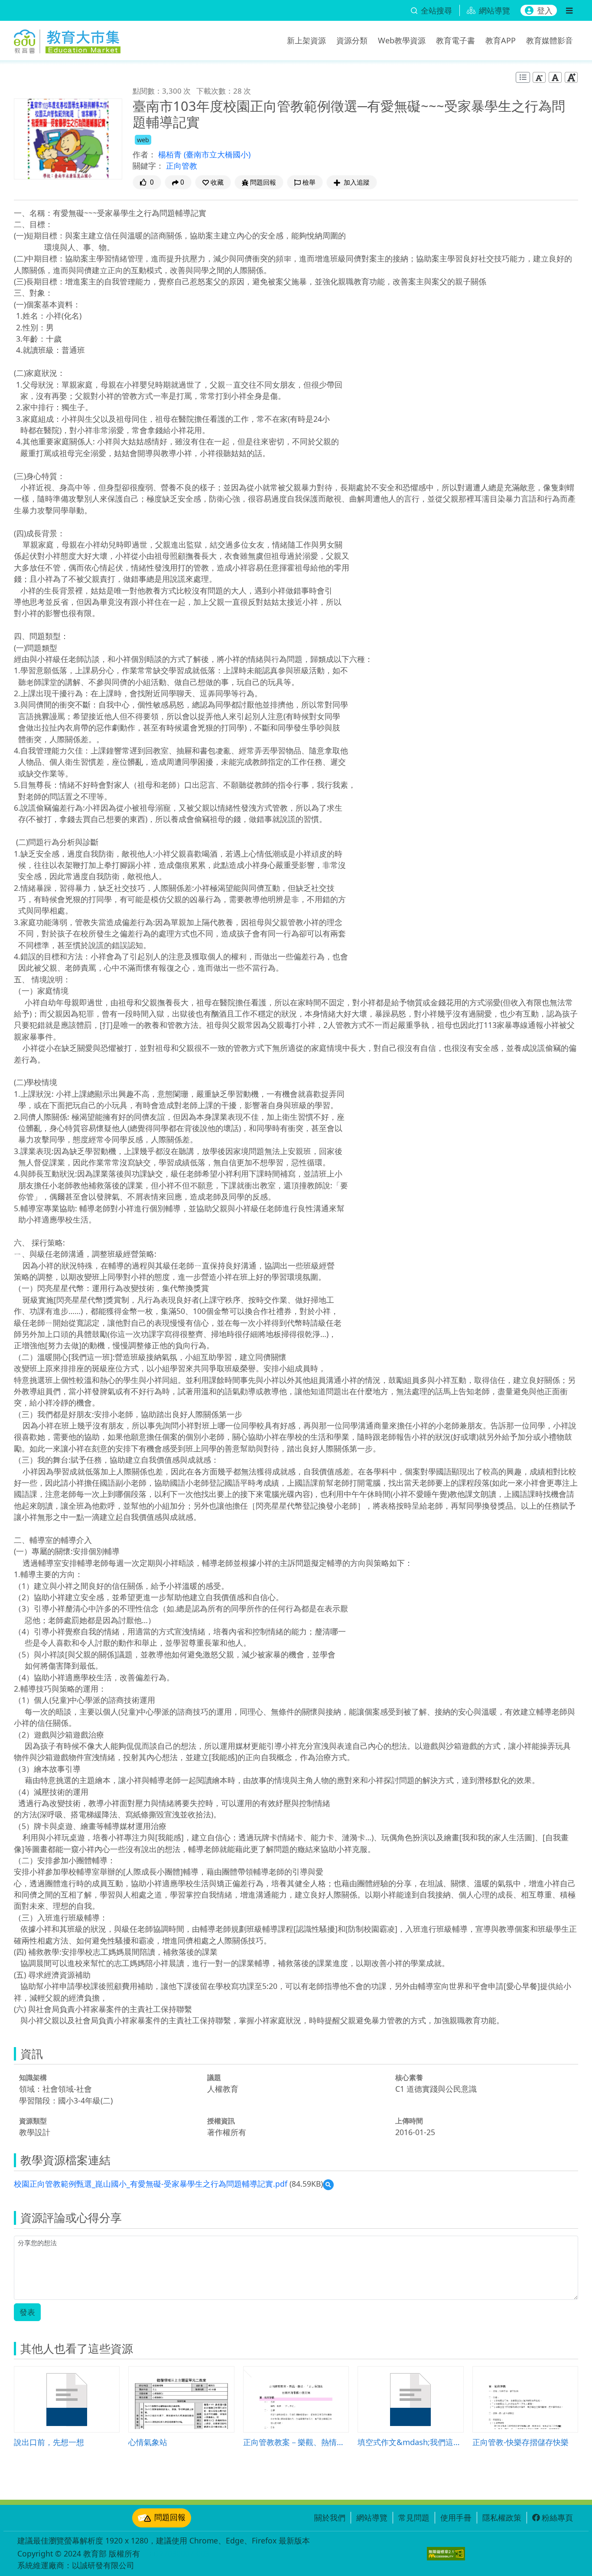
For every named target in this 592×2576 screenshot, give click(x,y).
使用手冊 (456, 2517)
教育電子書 (455, 40)
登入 (545, 10)
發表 (27, 2312)
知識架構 (33, 2077)
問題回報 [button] (263, 182)
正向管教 (182, 166)
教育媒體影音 (550, 40)
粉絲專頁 (557, 2517)
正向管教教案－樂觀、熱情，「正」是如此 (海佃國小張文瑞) (296, 2442)
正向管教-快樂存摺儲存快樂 (520, 2442)
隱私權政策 (502, 2517)
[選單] (569, 10)
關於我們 (330, 2517)
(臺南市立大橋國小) (217, 154)
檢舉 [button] (309, 182)
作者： (144, 154)
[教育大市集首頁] (67, 39)
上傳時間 (409, 2121)
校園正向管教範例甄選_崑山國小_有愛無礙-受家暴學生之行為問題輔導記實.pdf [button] (151, 2184)
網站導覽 (372, 2517)
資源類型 (33, 2121)
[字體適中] (555, 77)
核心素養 (409, 2077)
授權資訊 (221, 2121)
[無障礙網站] (446, 2554)
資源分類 (352, 40)
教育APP (501, 40)
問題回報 (170, 2517)
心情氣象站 (148, 2442)
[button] (213, 182)
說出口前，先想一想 (49, 2442)
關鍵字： (148, 166)
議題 (214, 2077)
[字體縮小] (539, 77)
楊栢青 (171, 154)
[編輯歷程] (523, 77)
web (143, 140)
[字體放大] (571, 77)
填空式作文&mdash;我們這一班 (410, 2442)
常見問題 (414, 2517)
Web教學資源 (402, 40)
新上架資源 (306, 40)
